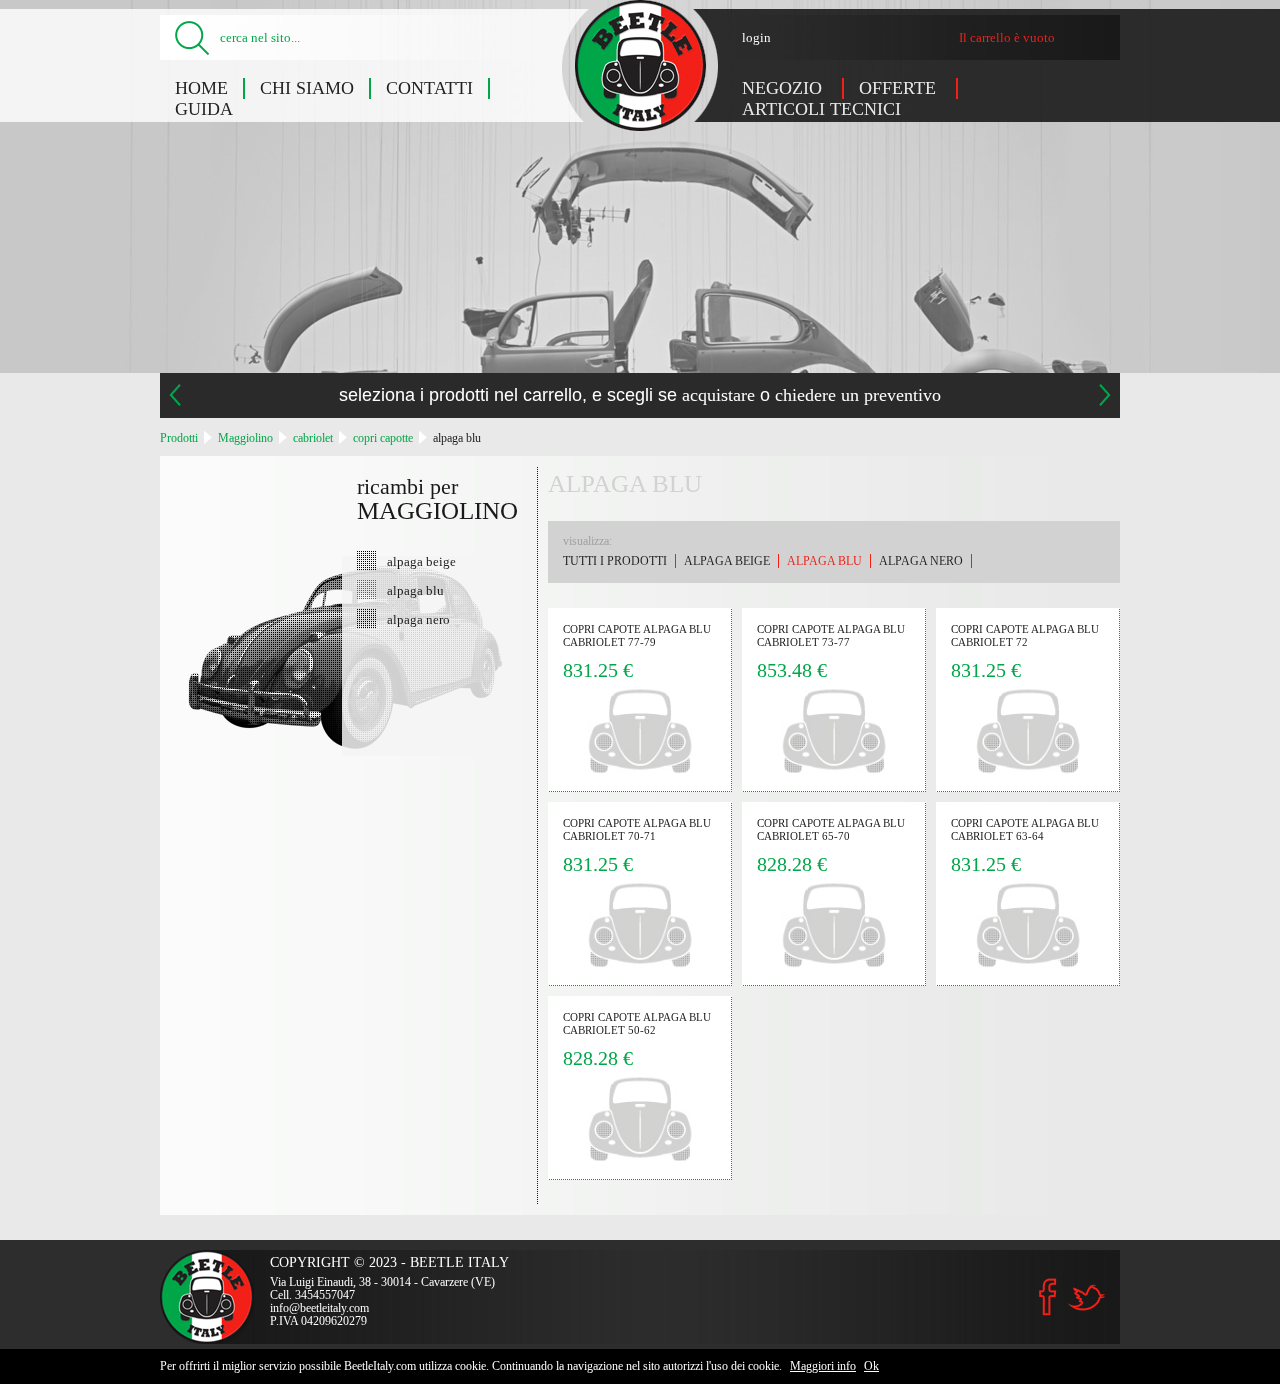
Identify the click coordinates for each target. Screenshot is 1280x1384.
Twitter (1086, 1297)
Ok (871, 1366)
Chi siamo (307, 88)
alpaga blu (457, 438)
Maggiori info (823, 1366)
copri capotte (383, 438)
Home (201, 88)
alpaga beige (421, 561)
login (756, 37)
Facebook (1048, 1297)
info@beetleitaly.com (319, 1308)
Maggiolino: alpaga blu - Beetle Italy (640, 65)
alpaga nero (418, 619)
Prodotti (179, 438)
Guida (204, 109)
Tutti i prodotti (615, 561)
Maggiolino (245, 438)
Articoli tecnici (821, 109)
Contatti (429, 88)
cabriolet (313, 438)
